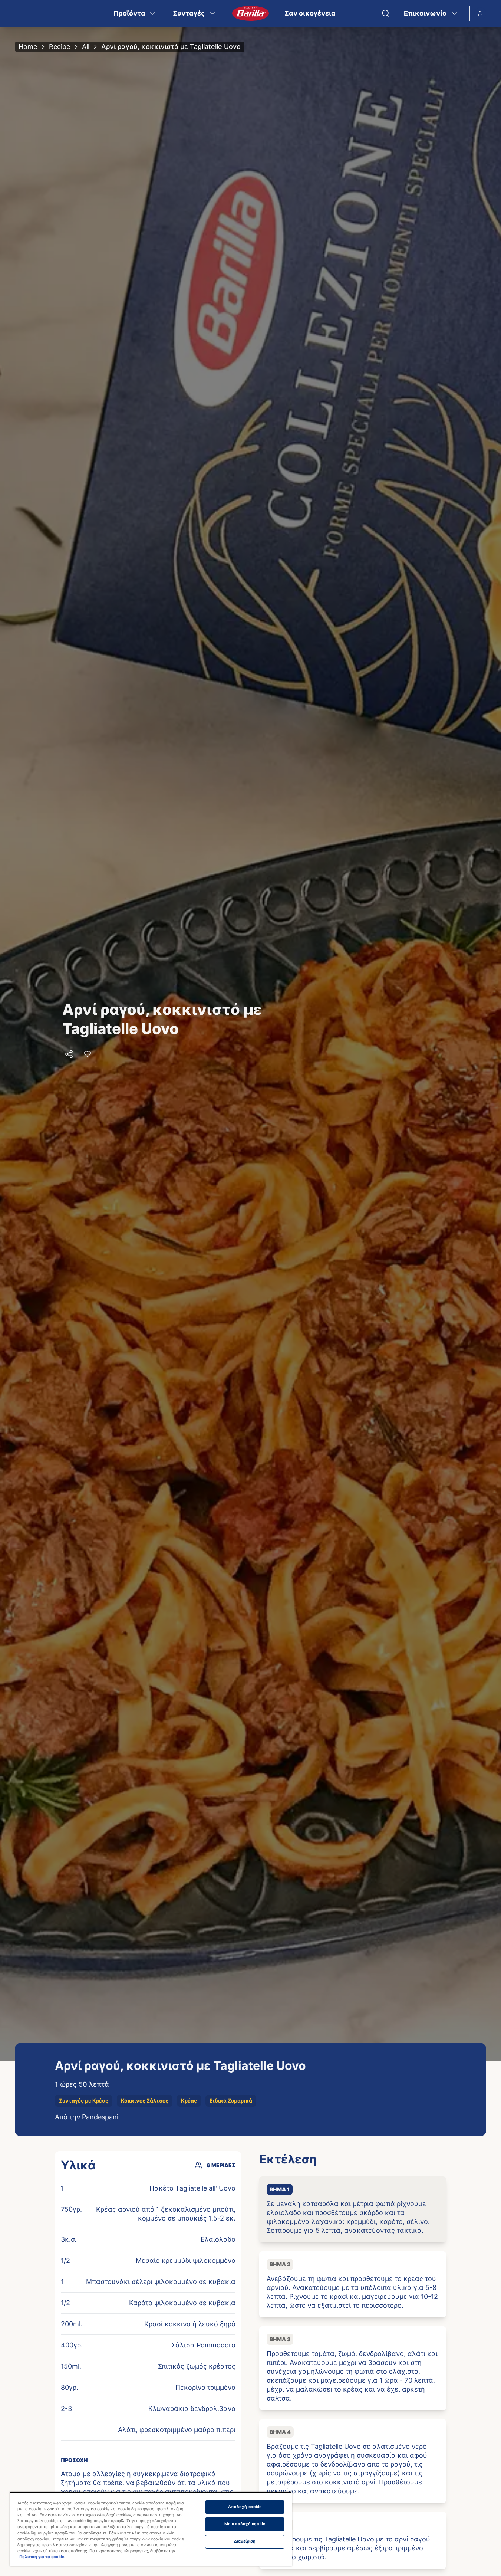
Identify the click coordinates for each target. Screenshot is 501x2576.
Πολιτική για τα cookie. (42, 2557)
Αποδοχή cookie (245, 2507)
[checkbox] (353, 2209)
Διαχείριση (245, 2541)
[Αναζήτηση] (386, 13)
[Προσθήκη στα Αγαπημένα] (88, 1054)
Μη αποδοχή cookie (245, 2524)
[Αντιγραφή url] (69, 1054)
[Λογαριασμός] (480, 13)
